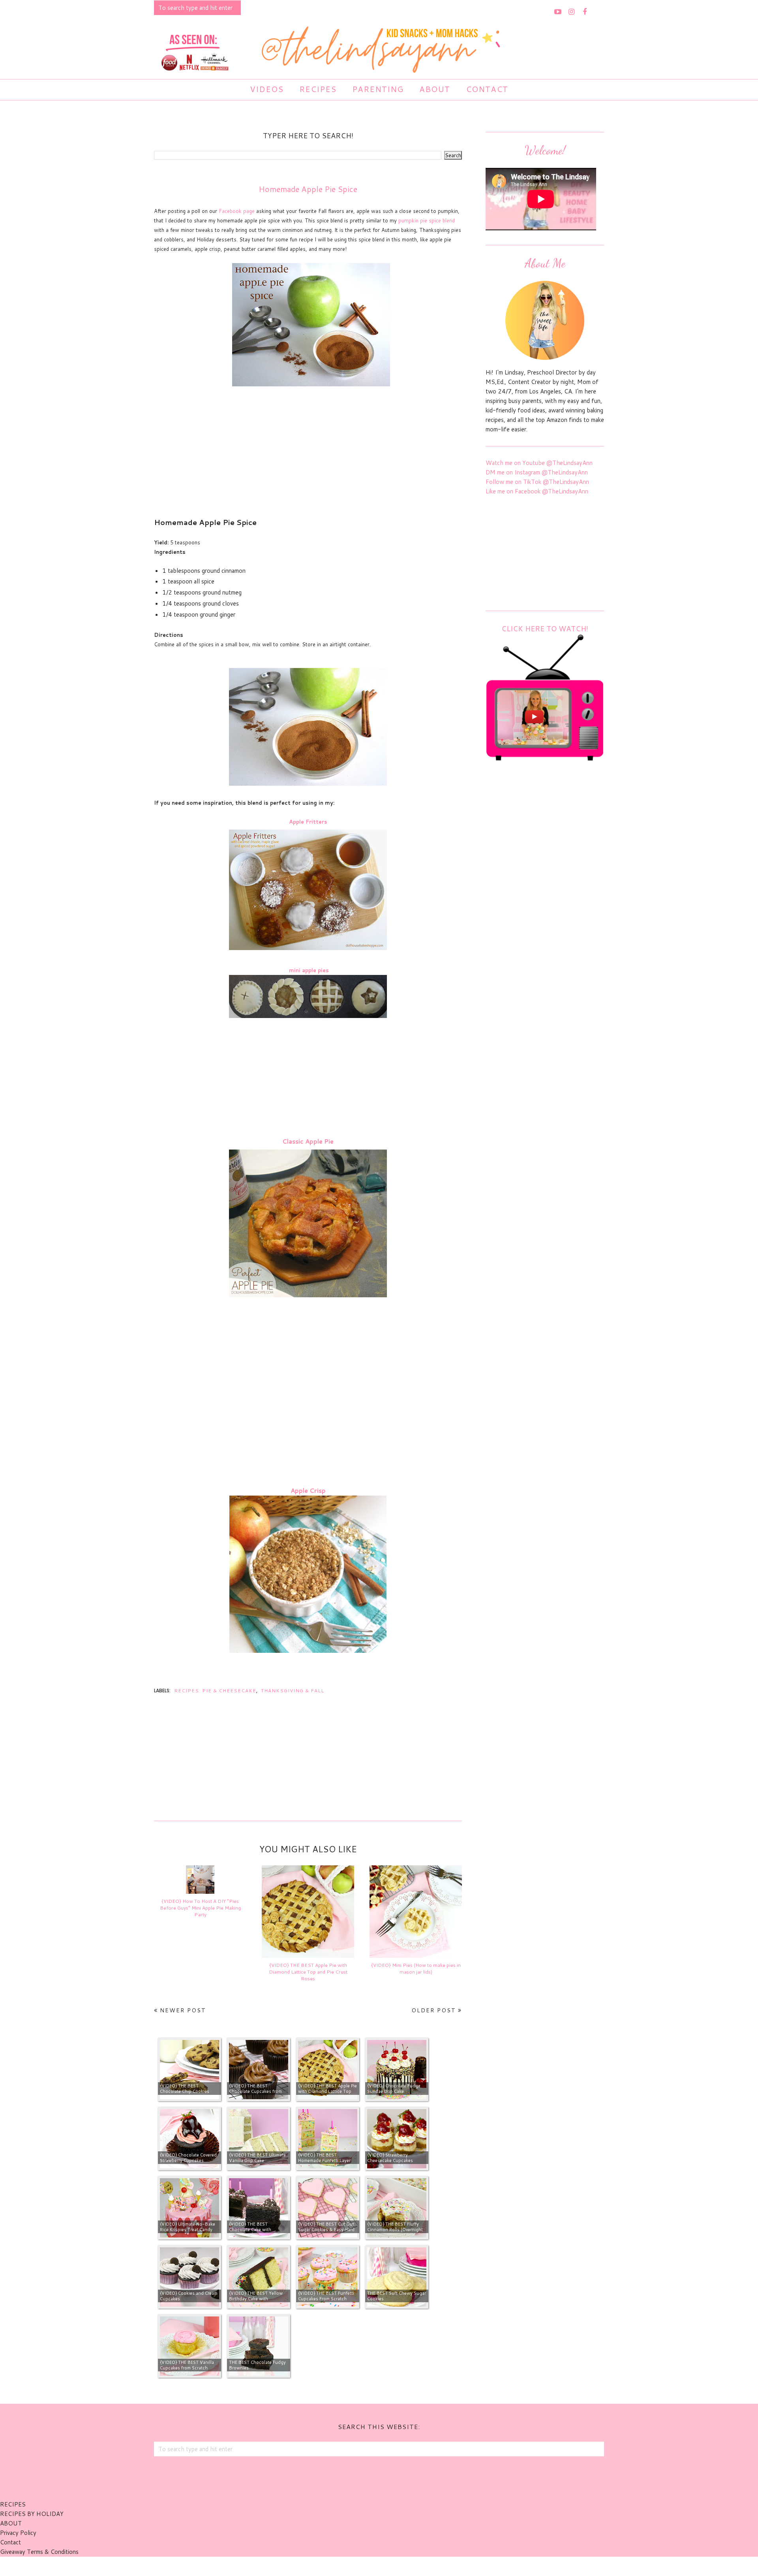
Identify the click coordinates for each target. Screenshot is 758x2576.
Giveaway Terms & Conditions (39, 2552)
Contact (10, 2542)
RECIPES (13, 2504)
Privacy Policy (18, 2533)
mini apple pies (309, 970)
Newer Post (183, 2010)
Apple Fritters (308, 822)
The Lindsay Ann (357, 2566)
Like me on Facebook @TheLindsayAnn (537, 491)
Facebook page (237, 211)
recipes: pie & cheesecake (215, 1691)
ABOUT (11, 2523)
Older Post (434, 2010)
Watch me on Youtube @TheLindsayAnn (539, 463)
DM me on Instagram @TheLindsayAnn (537, 472)
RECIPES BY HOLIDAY (32, 2514)
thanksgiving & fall (293, 1691)
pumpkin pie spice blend (427, 220)
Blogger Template (422, 2566)
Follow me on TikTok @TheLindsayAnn (537, 482)
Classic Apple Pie (308, 1141)
